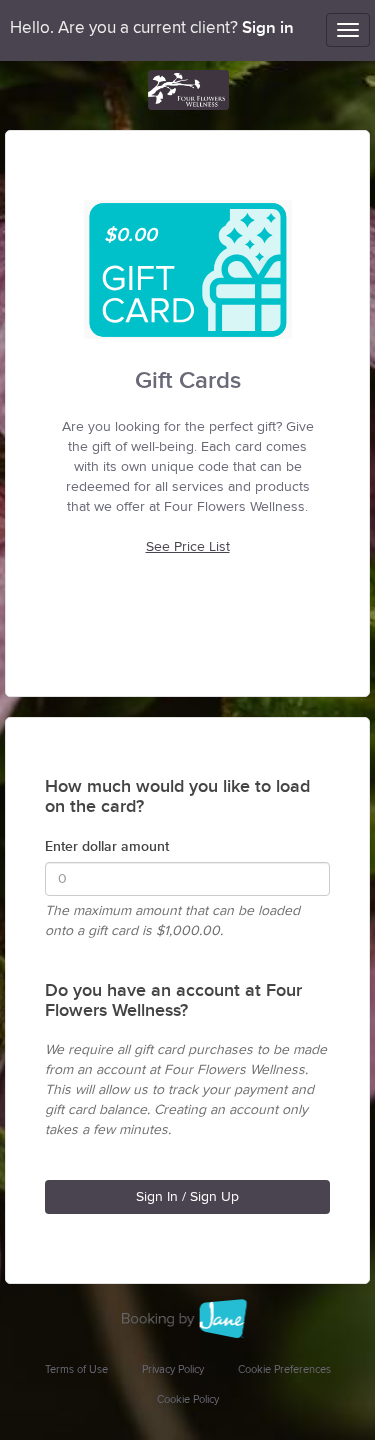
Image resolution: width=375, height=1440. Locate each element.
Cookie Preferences (284, 1369)
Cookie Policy (188, 1399)
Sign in (268, 28)
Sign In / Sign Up (187, 1197)
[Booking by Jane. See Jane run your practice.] (188, 1319)
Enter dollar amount (107, 846)
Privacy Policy (173, 1369)
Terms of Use (76, 1369)
